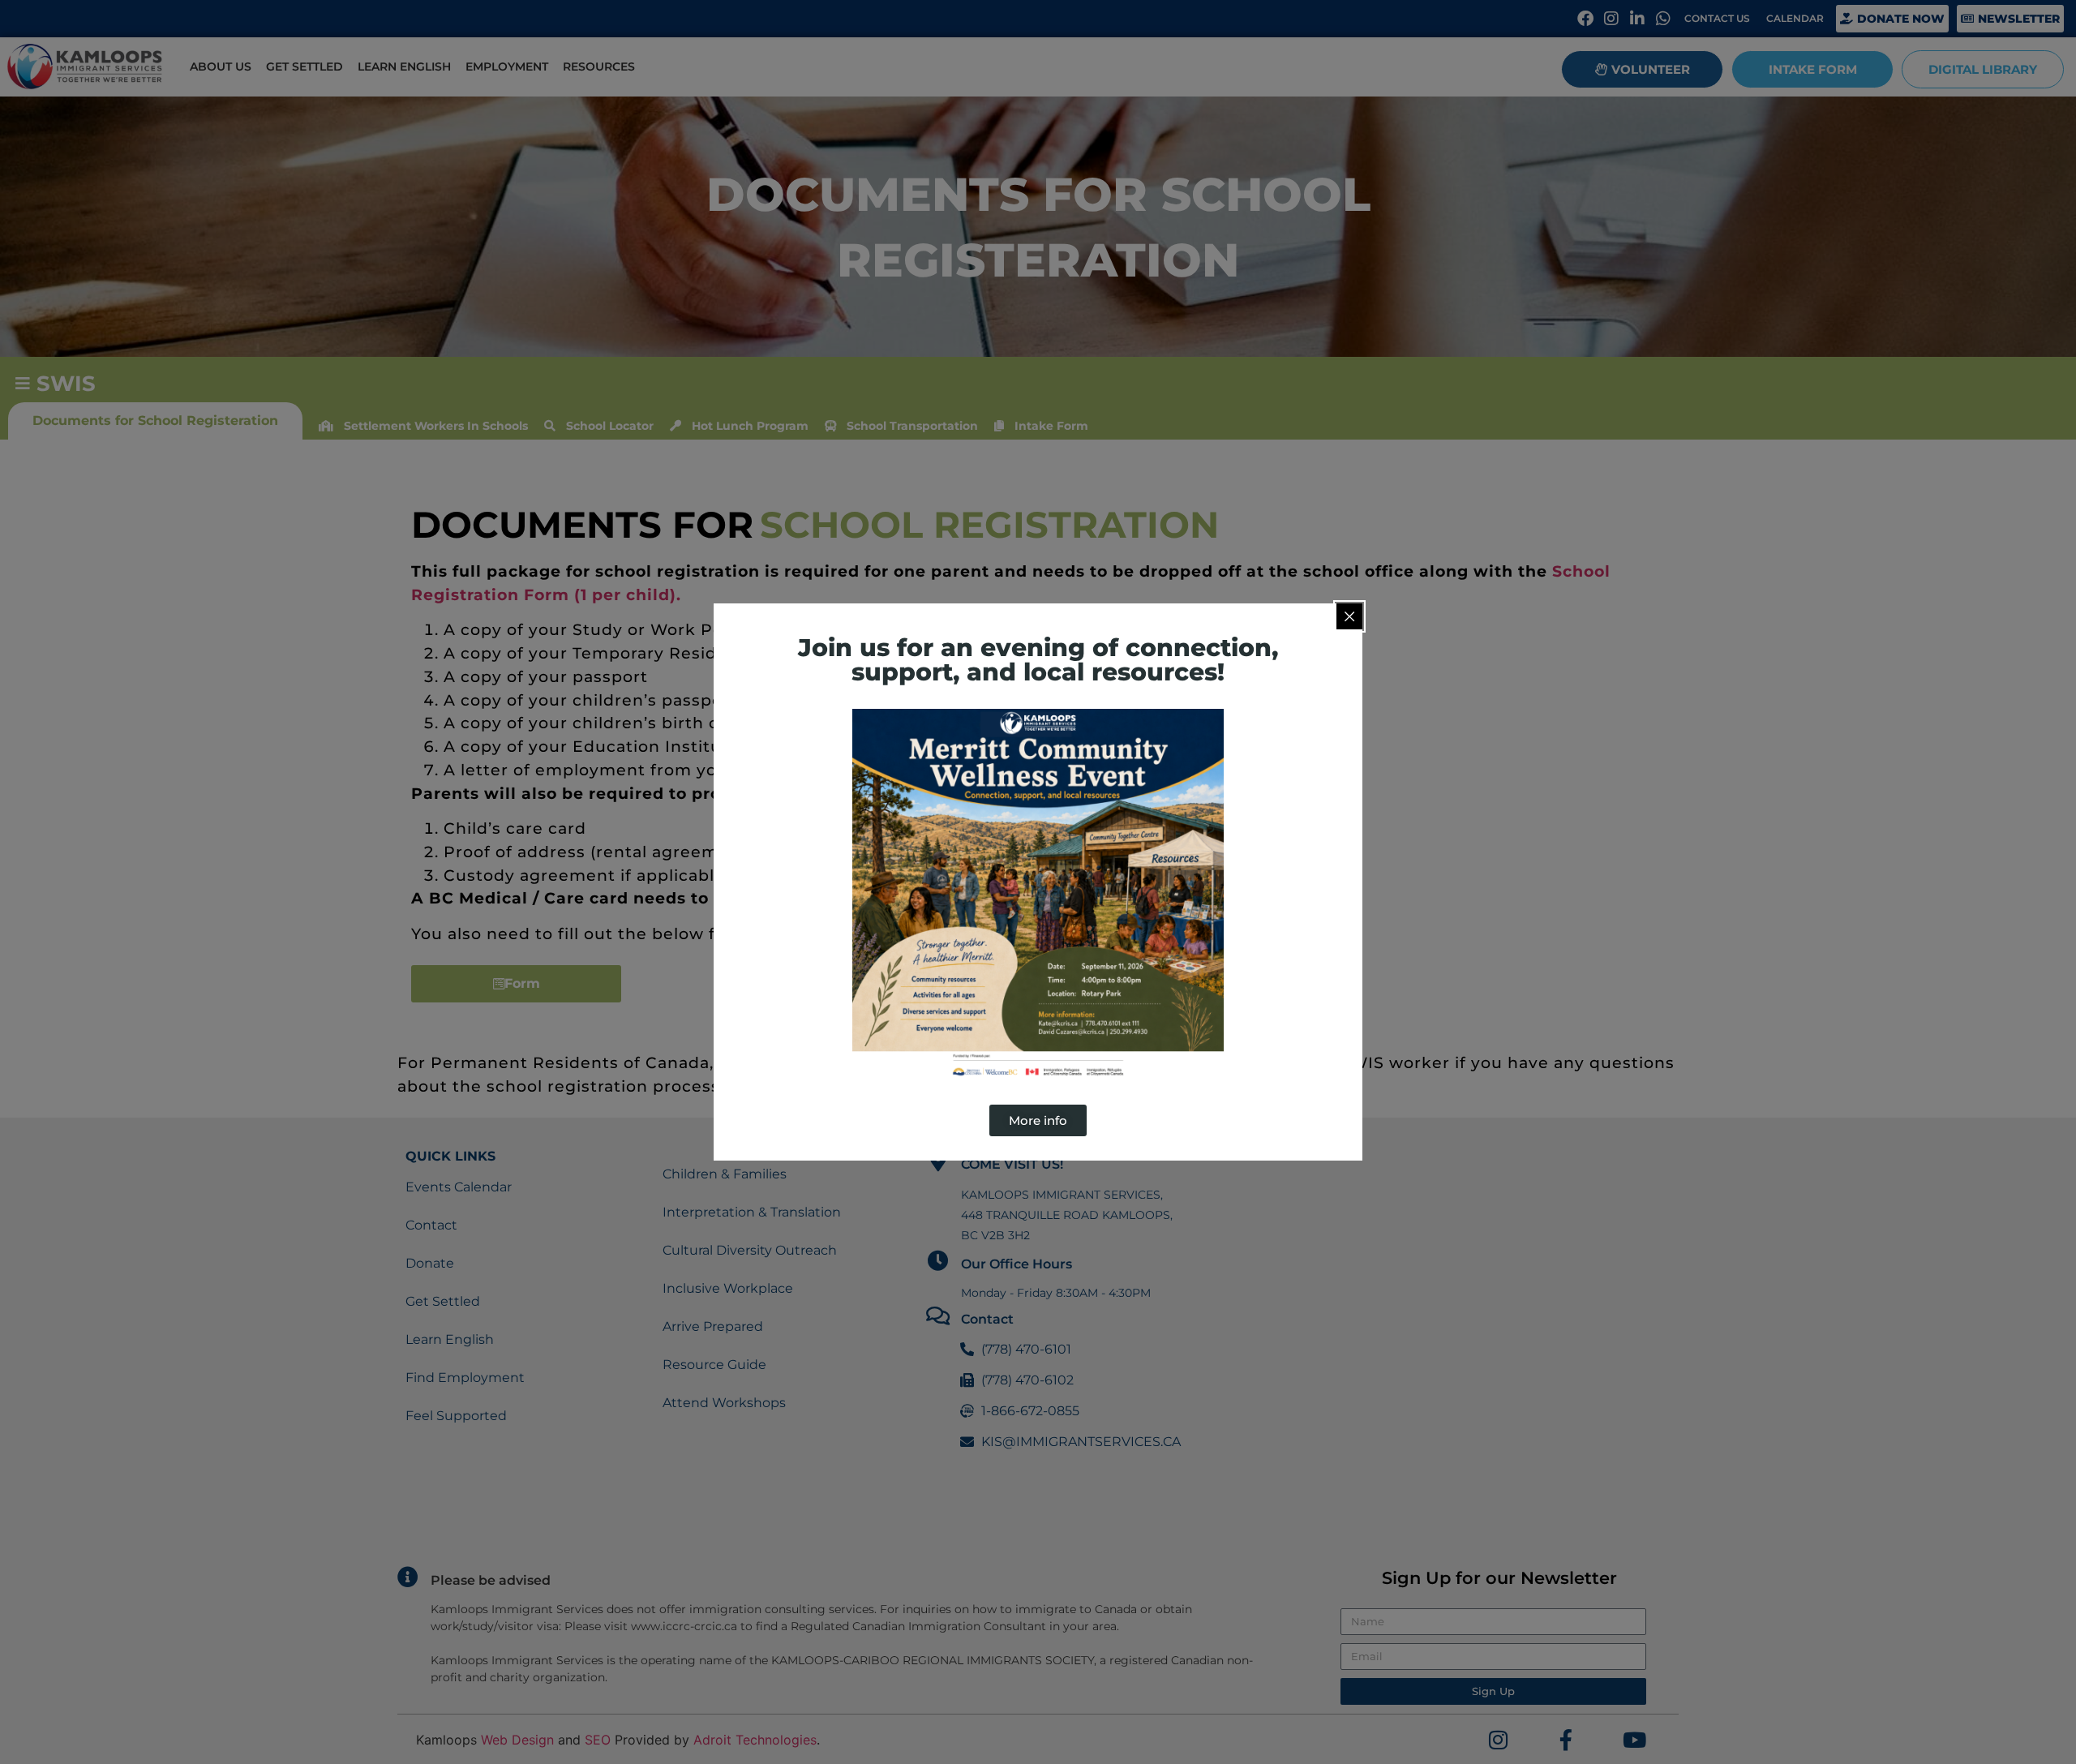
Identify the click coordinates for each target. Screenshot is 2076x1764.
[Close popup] (1349, 616)
